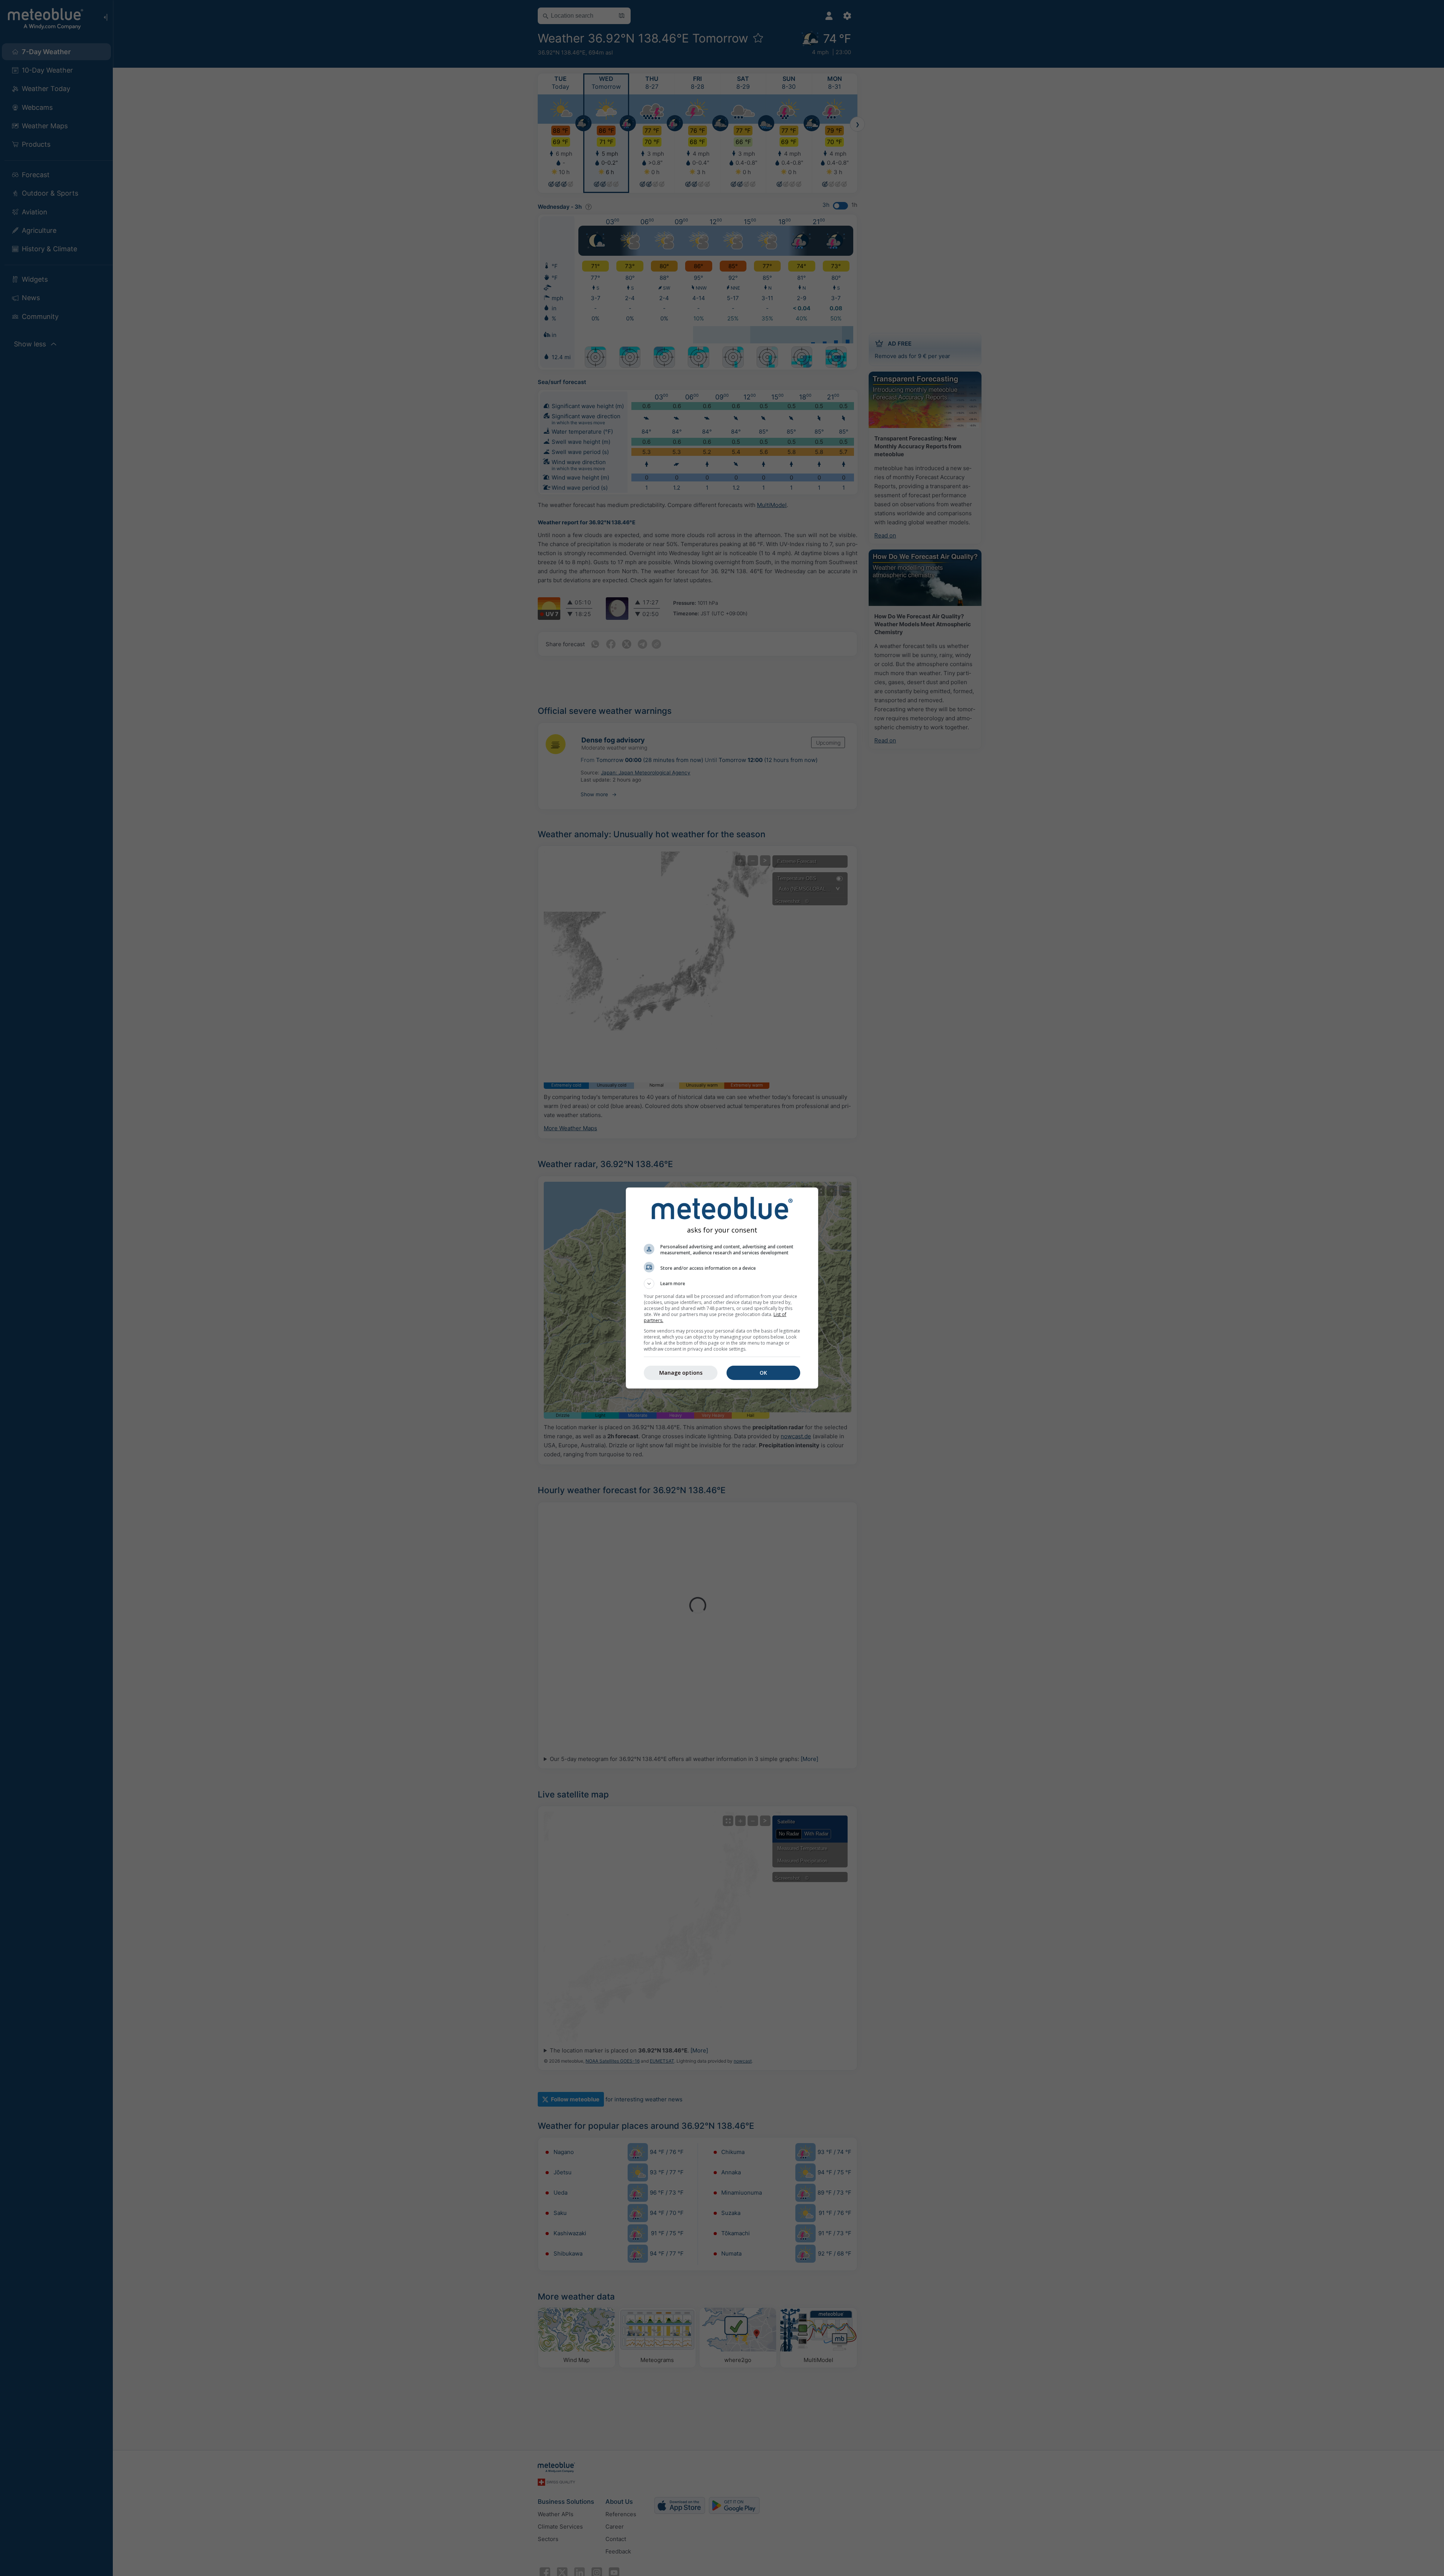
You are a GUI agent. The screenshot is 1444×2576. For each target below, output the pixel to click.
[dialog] (722, 1288)
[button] (722, 1284)
